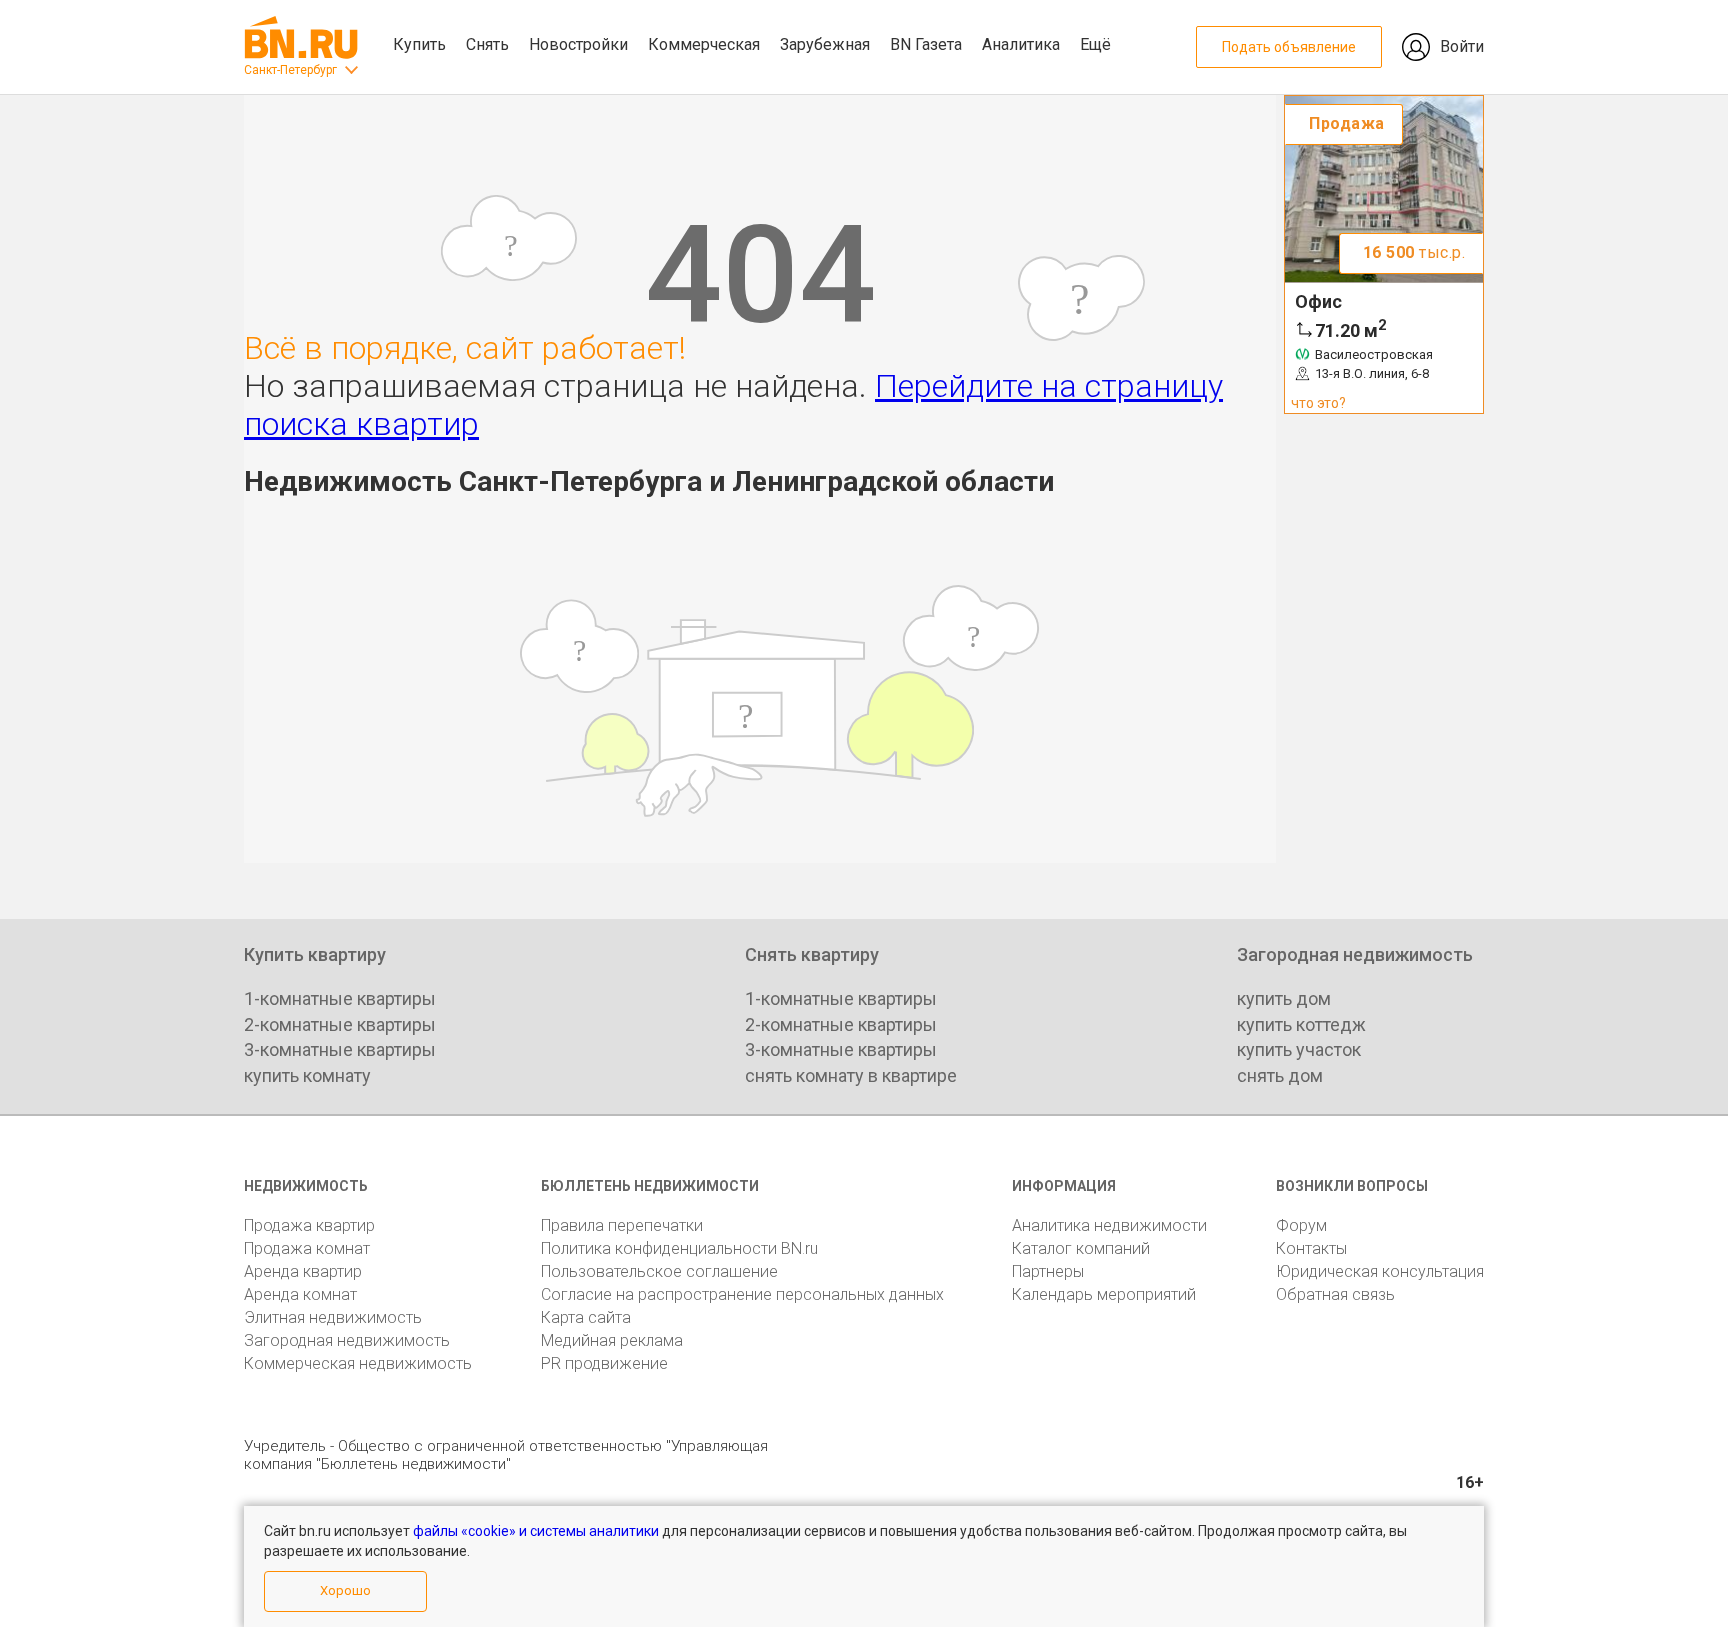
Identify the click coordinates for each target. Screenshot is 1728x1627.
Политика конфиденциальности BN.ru (679, 1248)
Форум (1301, 1225)
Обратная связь (1335, 1294)
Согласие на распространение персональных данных (742, 1294)
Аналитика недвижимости (1109, 1225)
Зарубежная (825, 44)
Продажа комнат (307, 1248)
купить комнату (307, 1075)
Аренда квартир (303, 1271)
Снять (487, 44)
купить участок (1299, 1049)
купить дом (1284, 998)
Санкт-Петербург (290, 70)
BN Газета (926, 44)
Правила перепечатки (622, 1225)
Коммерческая (704, 44)
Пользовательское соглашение (659, 1271)
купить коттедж (1301, 1024)
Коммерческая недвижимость (358, 1363)
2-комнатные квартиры (340, 1024)
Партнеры (1048, 1271)
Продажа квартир (309, 1225)
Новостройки (578, 44)
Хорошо (345, 1590)
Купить (419, 44)
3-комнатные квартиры (340, 1049)
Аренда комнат (300, 1294)
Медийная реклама (612, 1340)
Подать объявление (1289, 47)
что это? (1318, 403)
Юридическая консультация (1380, 1271)
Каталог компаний (1081, 1248)
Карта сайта (586, 1317)
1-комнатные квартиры (340, 998)
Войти (1462, 46)
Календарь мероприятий (1104, 1294)
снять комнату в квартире (851, 1075)
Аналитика (1021, 44)
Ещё (1095, 44)
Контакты (1311, 1248)
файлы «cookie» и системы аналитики (536, 1531)
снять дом (1280, 1075)
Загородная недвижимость (347, 1340)
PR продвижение (604, 1363)
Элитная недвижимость (333, 1317)
